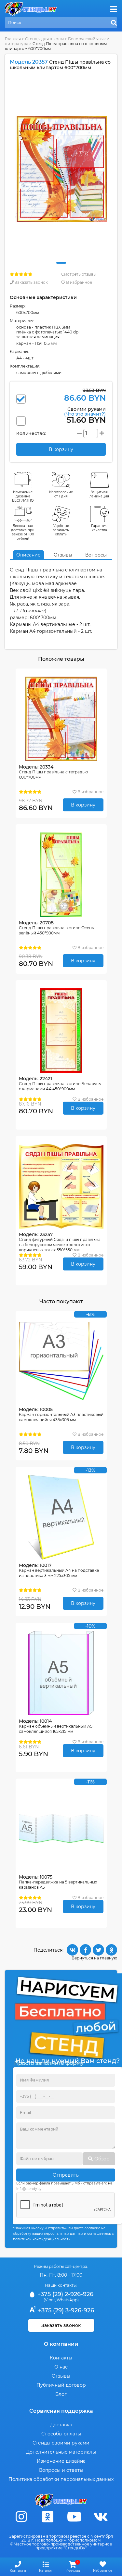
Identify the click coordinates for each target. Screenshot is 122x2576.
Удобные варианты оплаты (61, 530)
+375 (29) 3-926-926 (65, 2310)
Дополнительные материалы (61, 2452)
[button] (61, 263)
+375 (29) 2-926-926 (65, 2294)
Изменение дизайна (61, 2461)
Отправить (66, 2175)
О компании (61, 2344)
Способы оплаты (61, 2434)
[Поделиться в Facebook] (85, 1950)
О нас (61, 2367)
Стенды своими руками (61, 2443)
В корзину (83, 805)
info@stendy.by (29, 2189)
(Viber (49, 2300)
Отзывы (63, 555)
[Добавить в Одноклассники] (111, 1950)
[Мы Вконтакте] (101, 2517)
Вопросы (96, 555)
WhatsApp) (68, 2300)
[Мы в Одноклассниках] (48, 2517)
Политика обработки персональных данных (61, 2479)
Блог (61, 2394)
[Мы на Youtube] (74, 2517)
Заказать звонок (31, 282)
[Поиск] (114, 23)
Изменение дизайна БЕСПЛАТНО (23, 496)
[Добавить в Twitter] (98, 1950)
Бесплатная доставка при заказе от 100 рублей (23, 532)
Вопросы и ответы (61, 2470)
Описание (28, 555)
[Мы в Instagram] (21, 2517)
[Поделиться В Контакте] (72, 1950)
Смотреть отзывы (79, 274)
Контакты (61, 2358)
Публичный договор (61, 2385)
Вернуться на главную (94, 1958)
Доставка (61, 2425)
